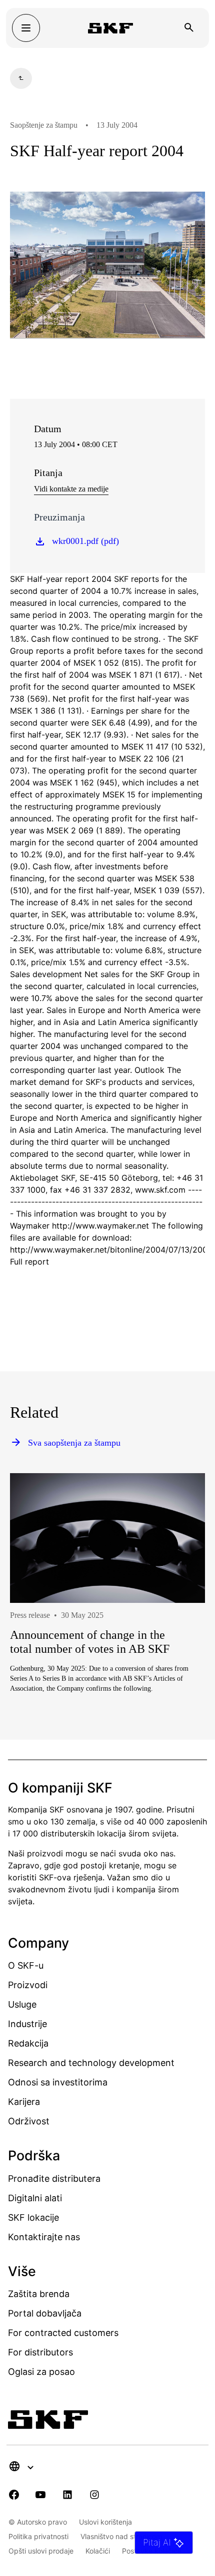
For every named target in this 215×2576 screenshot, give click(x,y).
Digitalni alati (35, 2198)
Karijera (24, 2102)
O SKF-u (26, 1965)
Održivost (29, 2121)
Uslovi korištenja (105, 2522)
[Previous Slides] (36, 1625)
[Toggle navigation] (26, 28)
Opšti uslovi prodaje (41, 2551)
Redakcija (28, 2043)
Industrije (27, 2024)
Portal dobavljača (45, 2313)
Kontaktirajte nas (44, 2237)
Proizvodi (28, 1985)
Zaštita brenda (39, 2294)
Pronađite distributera (54, 2179)
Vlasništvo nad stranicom (121, 2536)
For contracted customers (63, 2333)
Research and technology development (91, 2063)
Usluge (22, 2004)
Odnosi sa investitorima (58, 2082)
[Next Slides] (179, 1625)
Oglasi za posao (41, 2372)
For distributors (40, 2352)
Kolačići (98, 2551)
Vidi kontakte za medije (71, 489)
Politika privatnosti (38, 2536)
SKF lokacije (33, 2217)
